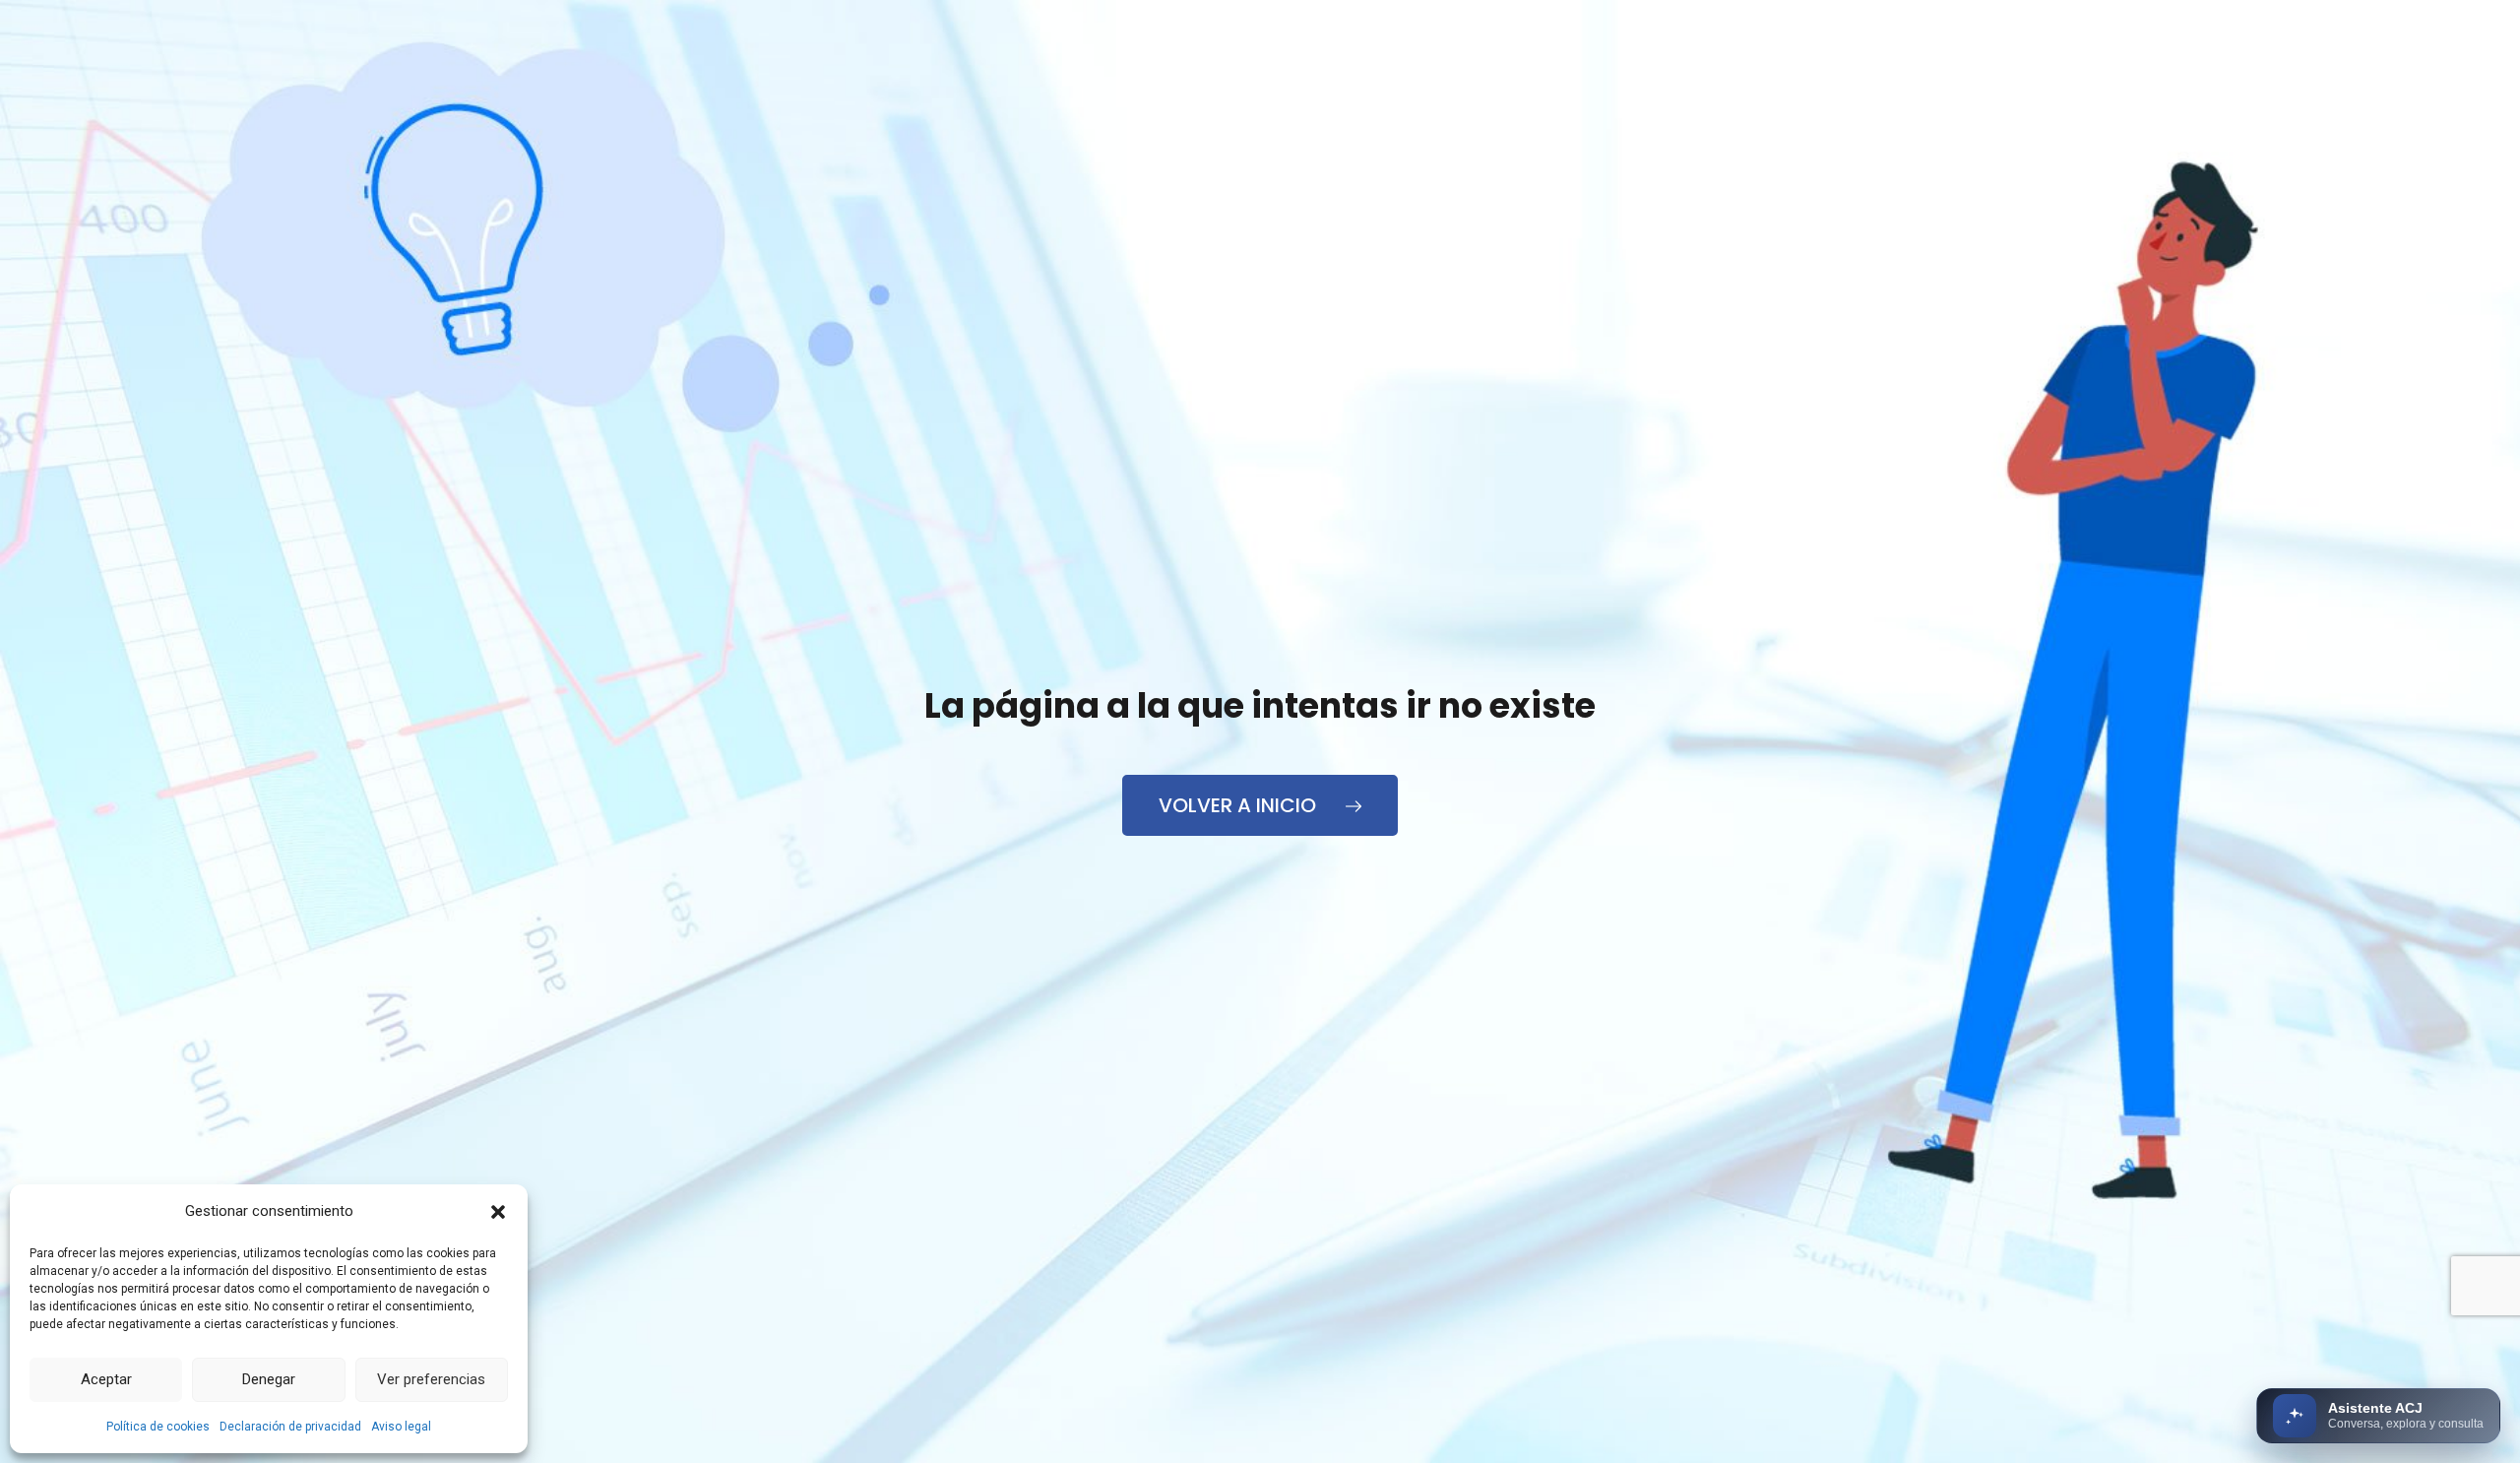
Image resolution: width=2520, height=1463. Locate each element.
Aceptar (106, 1379)
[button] (498, 1212)
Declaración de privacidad (290, 1427)
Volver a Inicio (1240, 805)
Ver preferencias (431, 1379)
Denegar (269, 1379)
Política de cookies (158, 1427)
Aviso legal (401, 1427)
